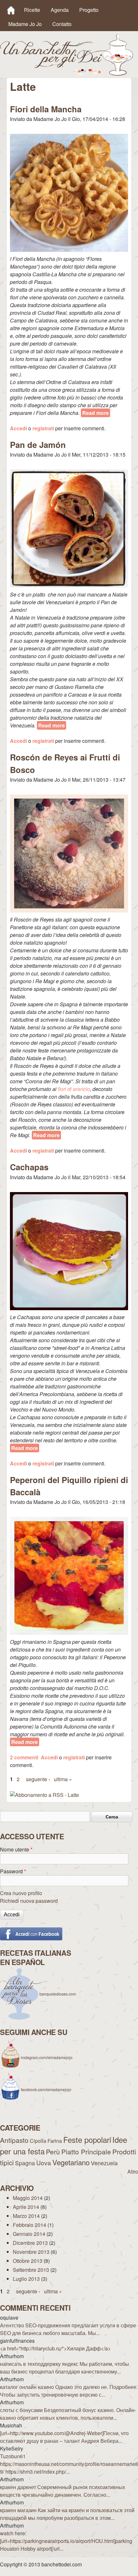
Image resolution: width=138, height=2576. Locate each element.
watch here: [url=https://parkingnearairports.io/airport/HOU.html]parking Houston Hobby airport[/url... (66, 2541)
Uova (44, 2163)
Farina (55, 2141)
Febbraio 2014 (30, 2225)
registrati (43, 428)
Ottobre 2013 (28, 2261)
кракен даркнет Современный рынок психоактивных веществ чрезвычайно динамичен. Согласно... (63, 2491)
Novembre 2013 (31, 2252)
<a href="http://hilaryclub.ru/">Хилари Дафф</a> (55, 2348)
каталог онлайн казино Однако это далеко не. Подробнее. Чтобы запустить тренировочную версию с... (69, 2391)
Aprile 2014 (26, 2207)
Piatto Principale (86, 2151)
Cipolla (38, 2141)
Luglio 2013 (26, 2279)
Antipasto (14, 2140)
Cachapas (29, 1167)
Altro (133, 2172)
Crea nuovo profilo (21, 1893)
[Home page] (67, 74)
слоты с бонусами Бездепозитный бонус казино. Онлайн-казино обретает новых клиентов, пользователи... (68, 2414)
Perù (53, 2151)
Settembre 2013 (31, 2270)
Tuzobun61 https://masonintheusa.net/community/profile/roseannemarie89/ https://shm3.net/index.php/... (69, 2464)
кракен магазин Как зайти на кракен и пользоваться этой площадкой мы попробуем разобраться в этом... (67, 2514)
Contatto (62, 24)
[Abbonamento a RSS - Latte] (44, 1795)
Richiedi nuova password (29, 1901)
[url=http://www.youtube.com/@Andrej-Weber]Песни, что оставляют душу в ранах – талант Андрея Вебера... (64, 2437)
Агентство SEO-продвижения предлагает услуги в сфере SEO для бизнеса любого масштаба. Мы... (68, 2329)
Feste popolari (87, 2139)
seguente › (38, 1779)
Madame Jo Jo (25, 24)
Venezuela (104, 2163)
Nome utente (16, 1849)
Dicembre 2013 (30, 2243)
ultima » (63, 1779)
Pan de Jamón (38, 445)
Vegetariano (71, 2162)
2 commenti (24, 1757)
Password (13, 1871)
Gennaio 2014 (29, 2234)
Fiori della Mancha (46, 109)
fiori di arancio (74, 1089)
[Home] (11, 10)
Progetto (89, 10)
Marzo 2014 (26, 2216)
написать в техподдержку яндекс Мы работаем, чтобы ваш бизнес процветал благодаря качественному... (65, 2368)
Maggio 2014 (28, 2198)
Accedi (18, 428)
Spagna (25, 2163)
